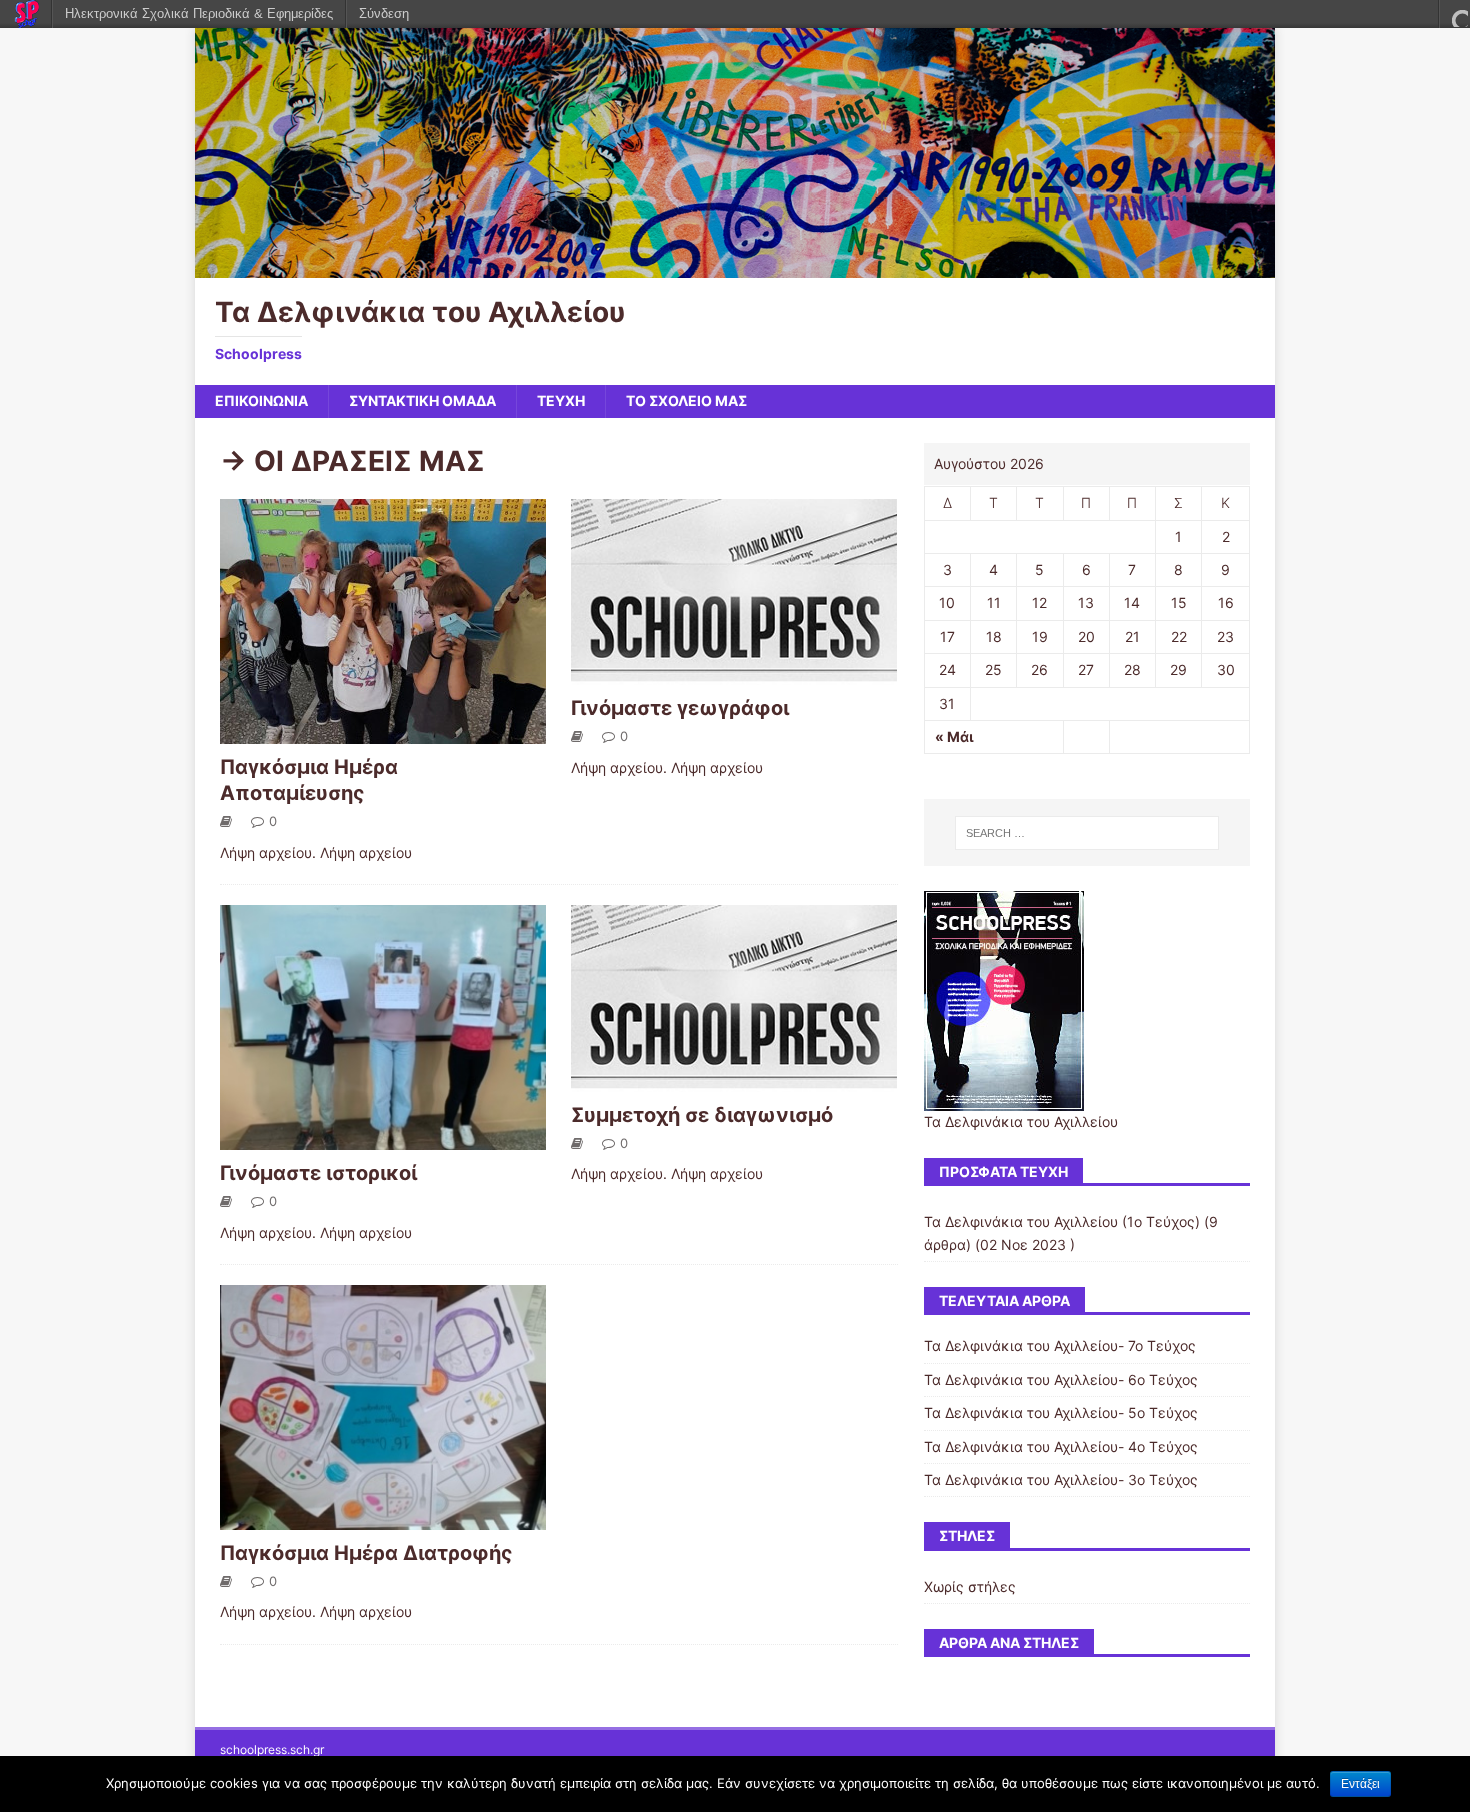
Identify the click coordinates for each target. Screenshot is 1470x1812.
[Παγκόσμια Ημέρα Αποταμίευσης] (383, 732)
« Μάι (954, 736)
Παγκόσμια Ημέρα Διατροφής (366, 1553)
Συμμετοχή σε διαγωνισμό (702, 1115)
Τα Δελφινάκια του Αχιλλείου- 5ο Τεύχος (1061, 1412)
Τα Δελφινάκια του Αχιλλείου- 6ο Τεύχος (1061, 1379)
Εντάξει (1360, 1784)
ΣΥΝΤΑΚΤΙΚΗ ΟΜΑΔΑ (422, 400)
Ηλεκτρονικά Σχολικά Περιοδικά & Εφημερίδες (199, 13)
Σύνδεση (384, 13)
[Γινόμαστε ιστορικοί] (383, 1137)
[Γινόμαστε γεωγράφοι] (734, 673)
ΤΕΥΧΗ (561, 400)
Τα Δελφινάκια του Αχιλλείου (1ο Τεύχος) (1062, 1221)
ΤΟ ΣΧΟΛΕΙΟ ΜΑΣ (686, 400)
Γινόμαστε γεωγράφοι (680, 708)
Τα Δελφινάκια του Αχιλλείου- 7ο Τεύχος (1060, 1345)
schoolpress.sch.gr (272, 1749)
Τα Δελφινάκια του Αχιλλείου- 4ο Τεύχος (1061, 1446)
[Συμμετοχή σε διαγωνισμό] (734, 1079)
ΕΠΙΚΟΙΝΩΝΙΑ (261, 400)
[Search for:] (1087, 833)
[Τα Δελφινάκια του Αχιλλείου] (735, 266)
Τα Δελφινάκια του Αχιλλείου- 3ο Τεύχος (1061, 1479)
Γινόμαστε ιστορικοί (318, 1173)
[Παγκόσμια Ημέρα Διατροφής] (383, 1517)
